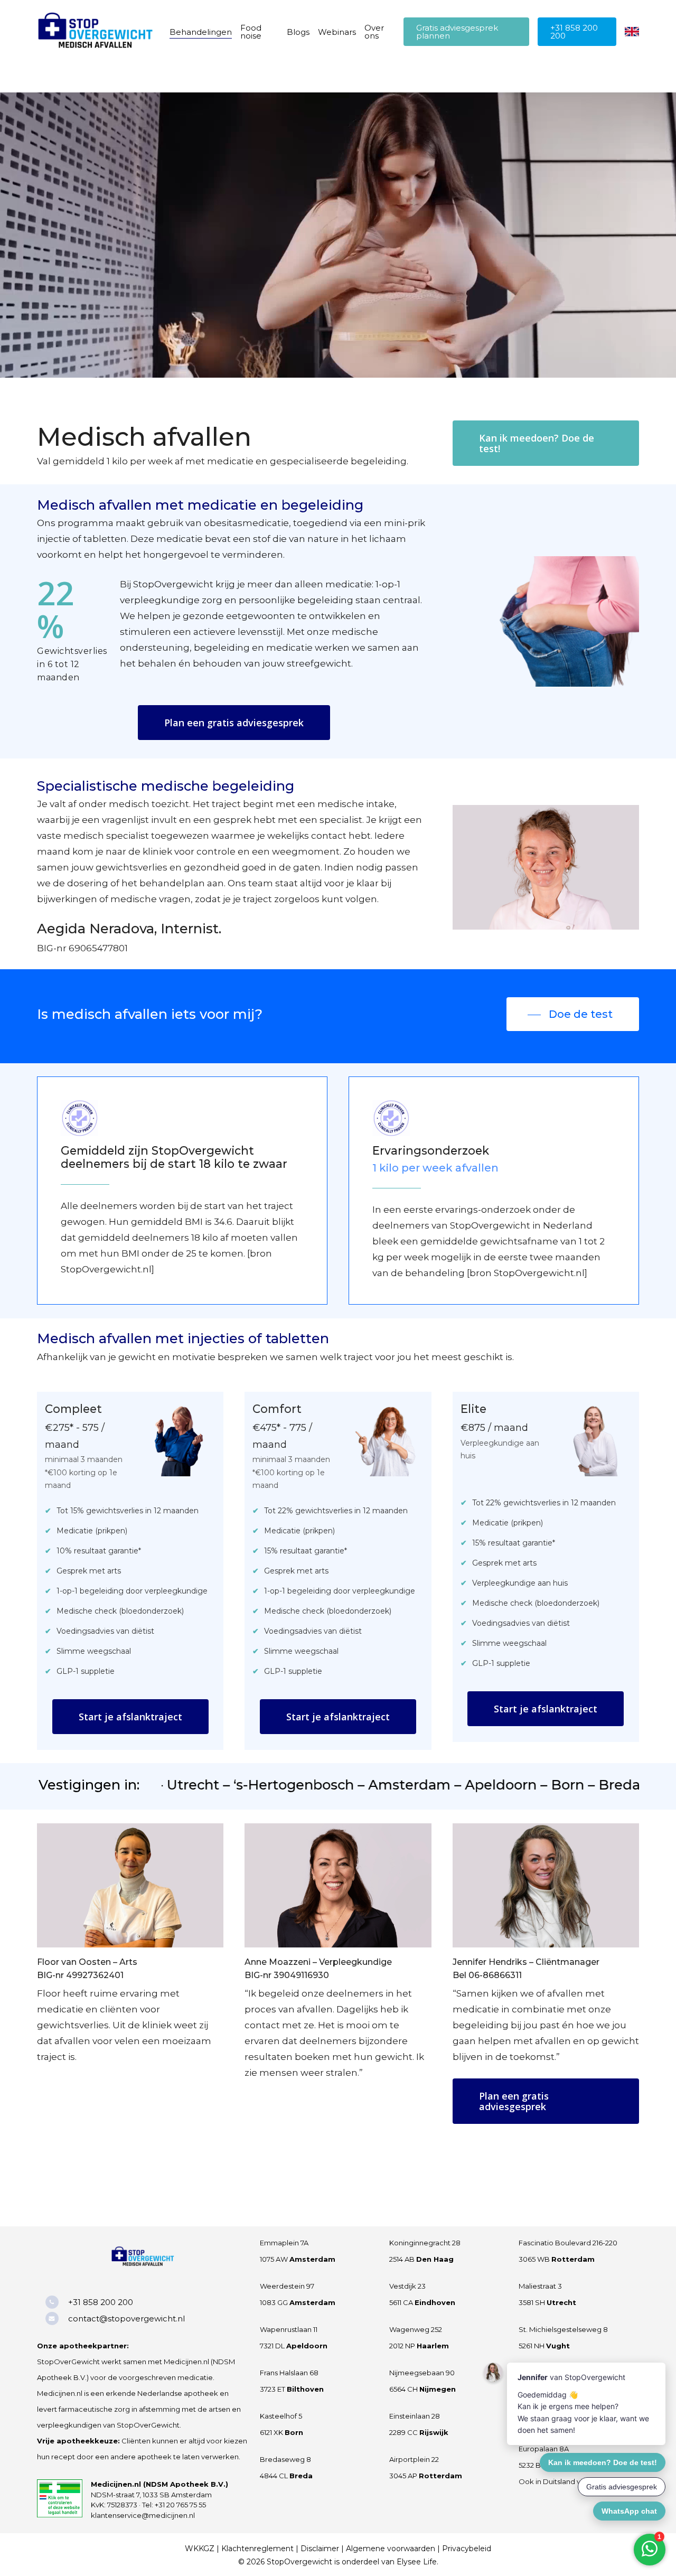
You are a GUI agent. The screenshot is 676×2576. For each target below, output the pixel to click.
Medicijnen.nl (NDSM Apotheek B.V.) (159, 2484)
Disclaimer (320, 2549)
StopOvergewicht (299, 2562)
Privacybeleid (467, 2549)
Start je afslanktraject (130, 1717)
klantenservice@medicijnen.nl (143, 2515)
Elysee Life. (417, 2562)
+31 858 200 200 (101, 2302)
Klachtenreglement (257, 2549)
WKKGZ (200, 2549)
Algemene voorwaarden (391, 2549)
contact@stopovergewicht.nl (126, 2319)
